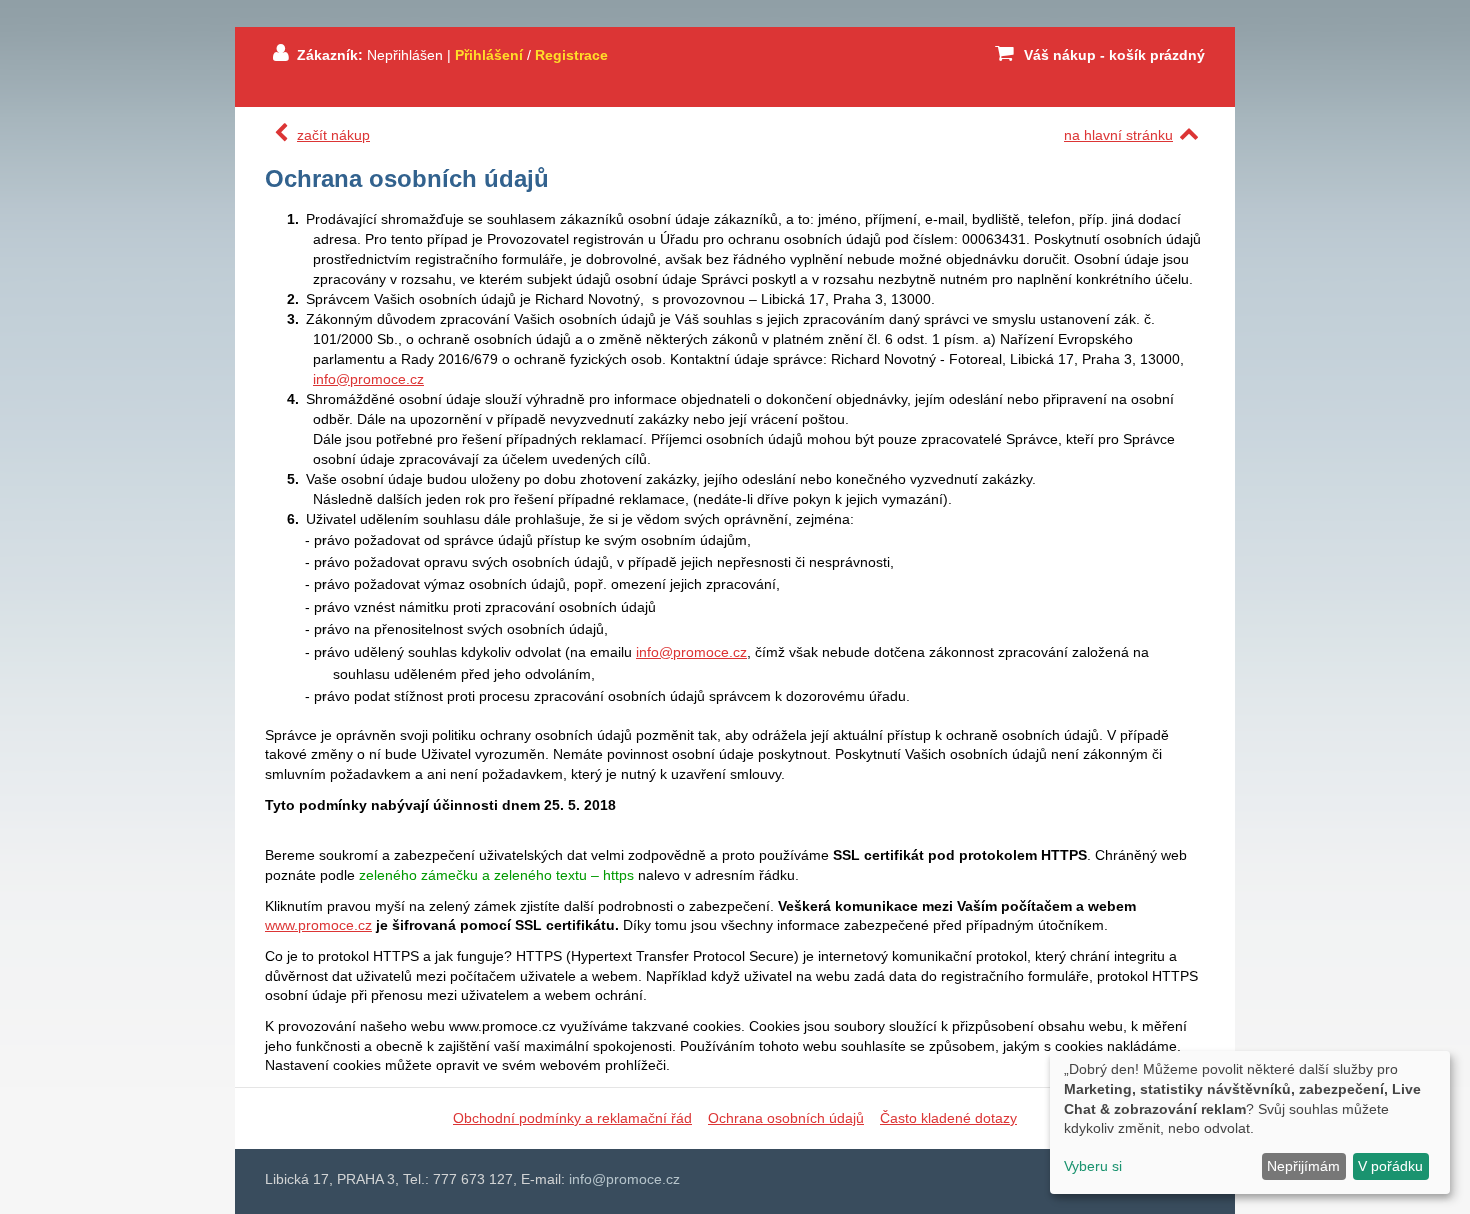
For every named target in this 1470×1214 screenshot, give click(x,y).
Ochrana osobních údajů (786, 1118)
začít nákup (333, 135)
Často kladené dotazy (948, 1118)
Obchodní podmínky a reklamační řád (572, 1118)
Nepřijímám (1303, 1166)
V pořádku (1390, 1166)
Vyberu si (1093, 1166)
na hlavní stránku (1118, 135)
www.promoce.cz (318, 925)
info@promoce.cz (368, 379)
